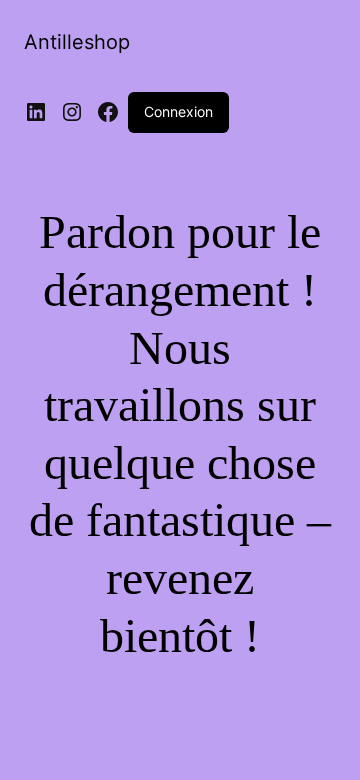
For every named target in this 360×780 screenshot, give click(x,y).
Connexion (178, 111)
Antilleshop (77, 42)
